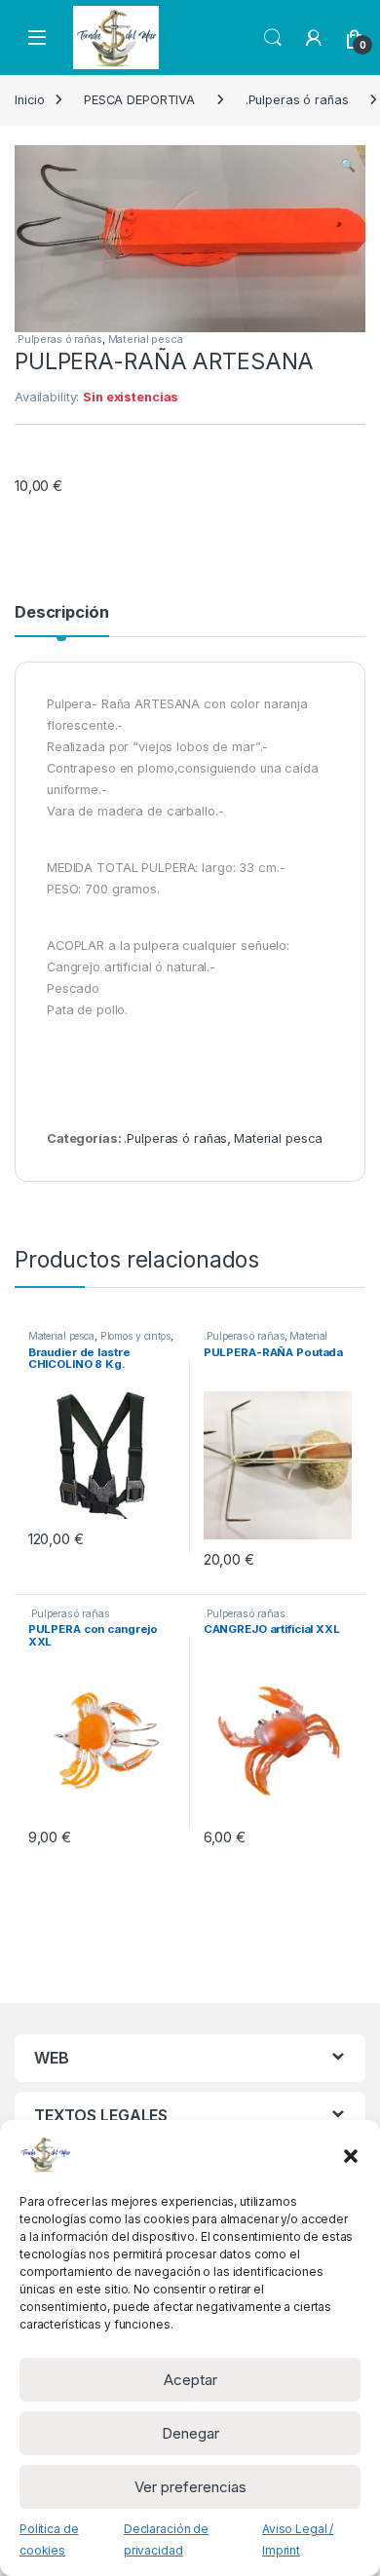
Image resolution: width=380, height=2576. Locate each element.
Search (273, 38)
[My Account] (314, 38)
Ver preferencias (190, 2487)
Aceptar (190, 2380)
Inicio (30, 100)
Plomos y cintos (135, 1336)
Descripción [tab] (62, 613)
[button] (351, 2154)
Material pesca (146, 339)
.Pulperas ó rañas (297, 100)
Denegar (190, 2433)
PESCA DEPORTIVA (139, 100)
